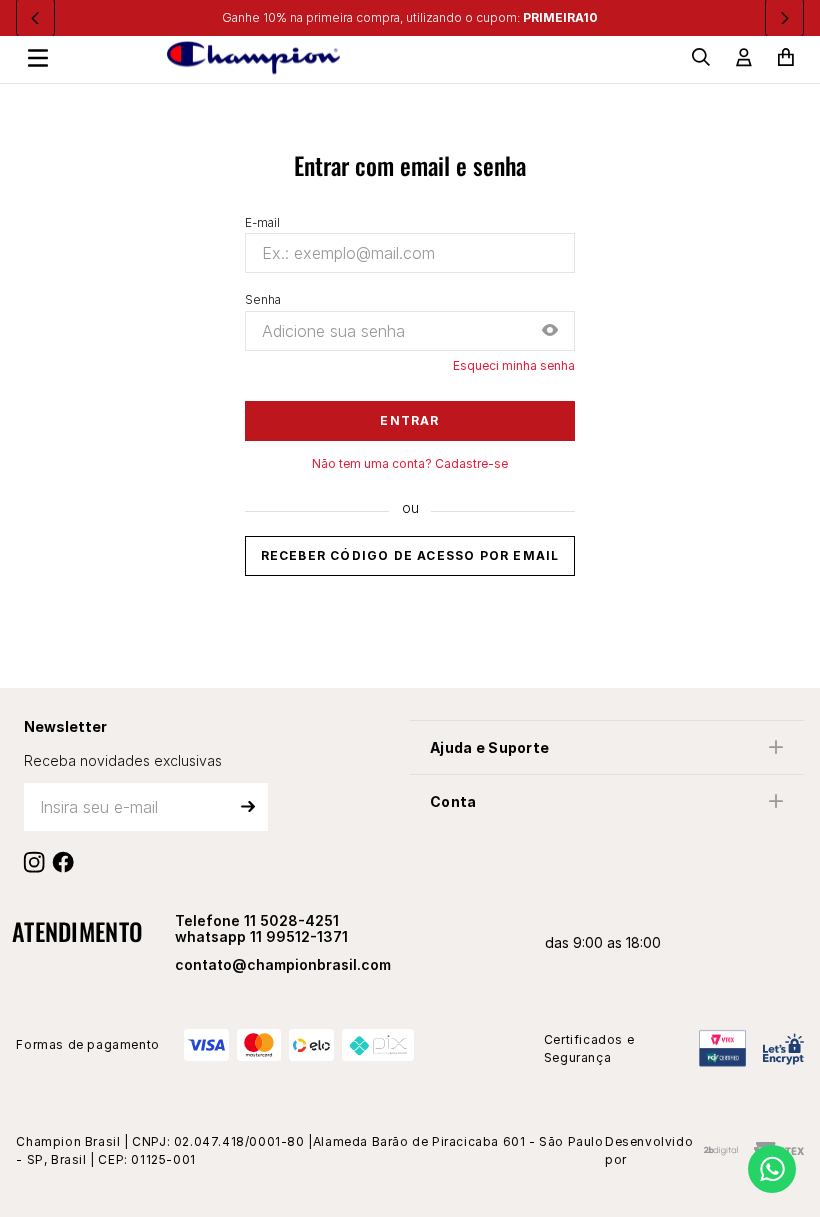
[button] (550, 331)
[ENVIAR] (248, 807)
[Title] (67, 862)
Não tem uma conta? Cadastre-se (410, 464)
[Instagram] (38, 862)
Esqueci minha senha (514, 366)
